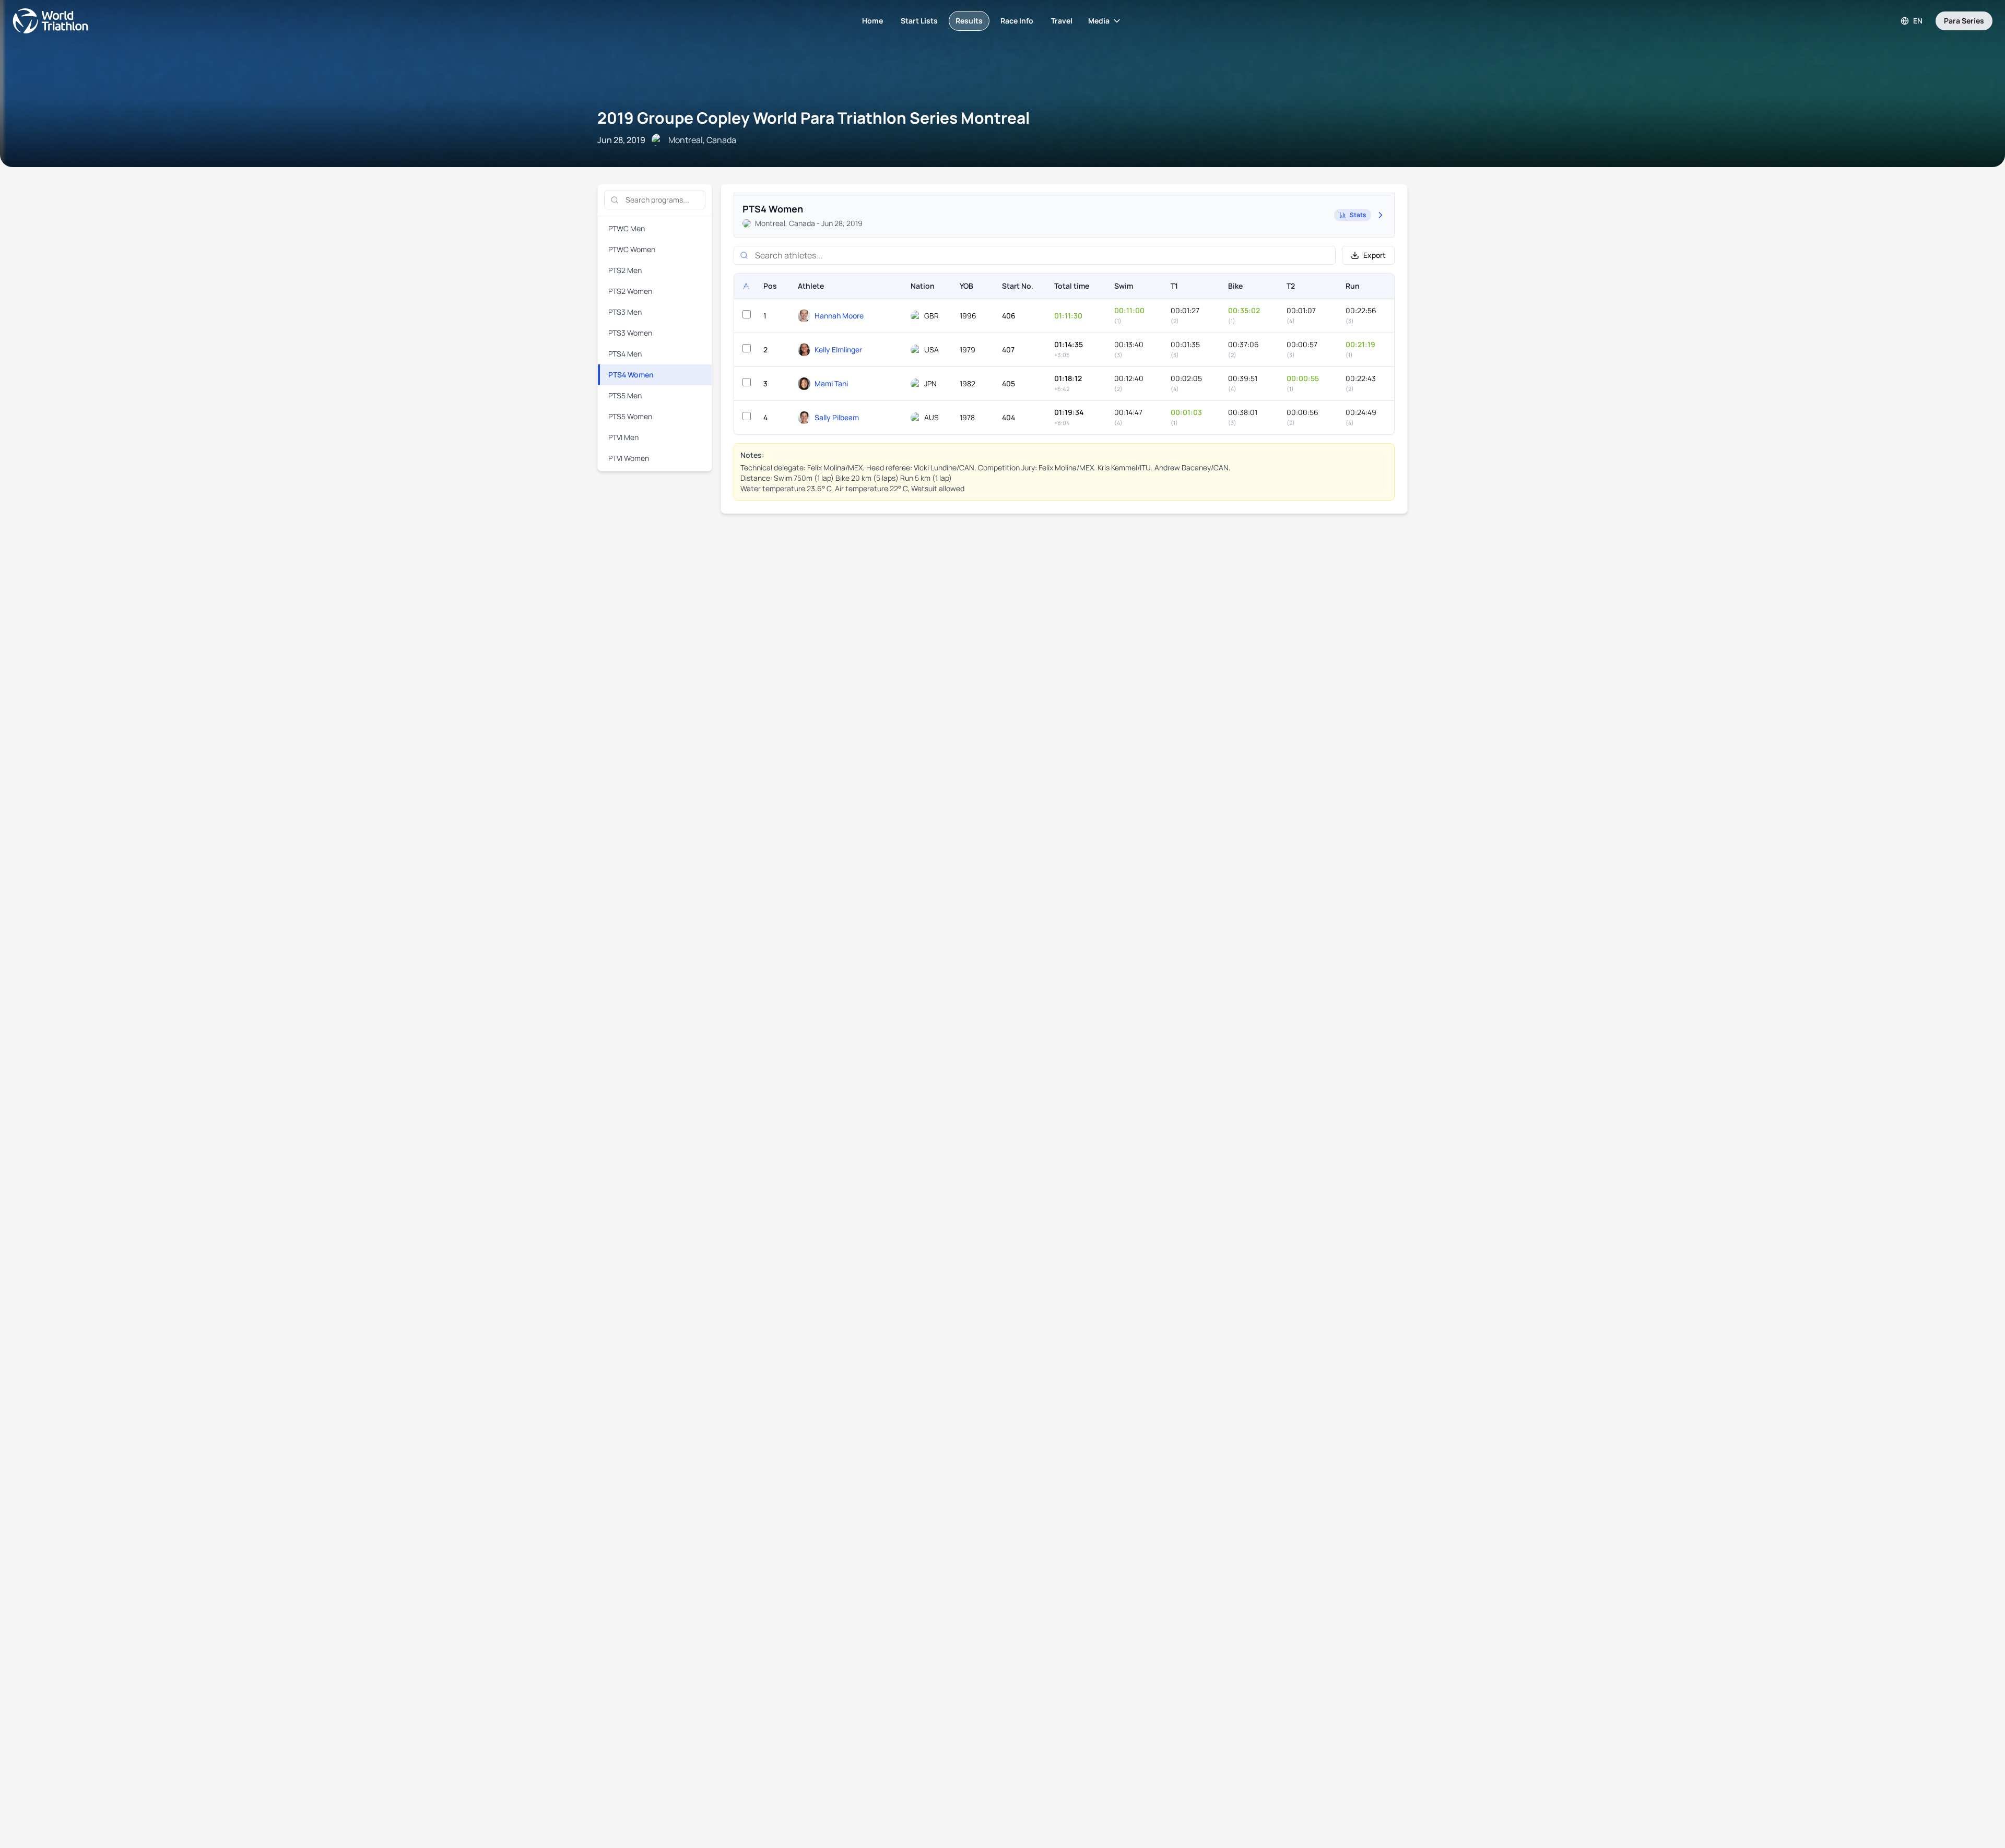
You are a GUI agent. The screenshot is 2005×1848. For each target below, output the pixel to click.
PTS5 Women (630, 416)
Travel (1062, 21)
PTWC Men (627, 228)
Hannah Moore (839, 316)
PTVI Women (629, 458)
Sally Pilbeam (837, 417)
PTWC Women (632, 249)
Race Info (1017, 21)
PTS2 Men (625, 270)
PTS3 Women (630, 333)
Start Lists (919, 21)
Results (969, 21)
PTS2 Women (630, 291)
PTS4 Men (625, 354)
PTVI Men (623, 437)
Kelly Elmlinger (838, 350)
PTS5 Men (625, 395)
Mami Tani (831, 383)
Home (872, 21)
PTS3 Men (625, 312)
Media (1099, 21)
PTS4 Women (631, 375)
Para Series (1964, 21)
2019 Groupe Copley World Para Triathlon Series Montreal (813, 118)
